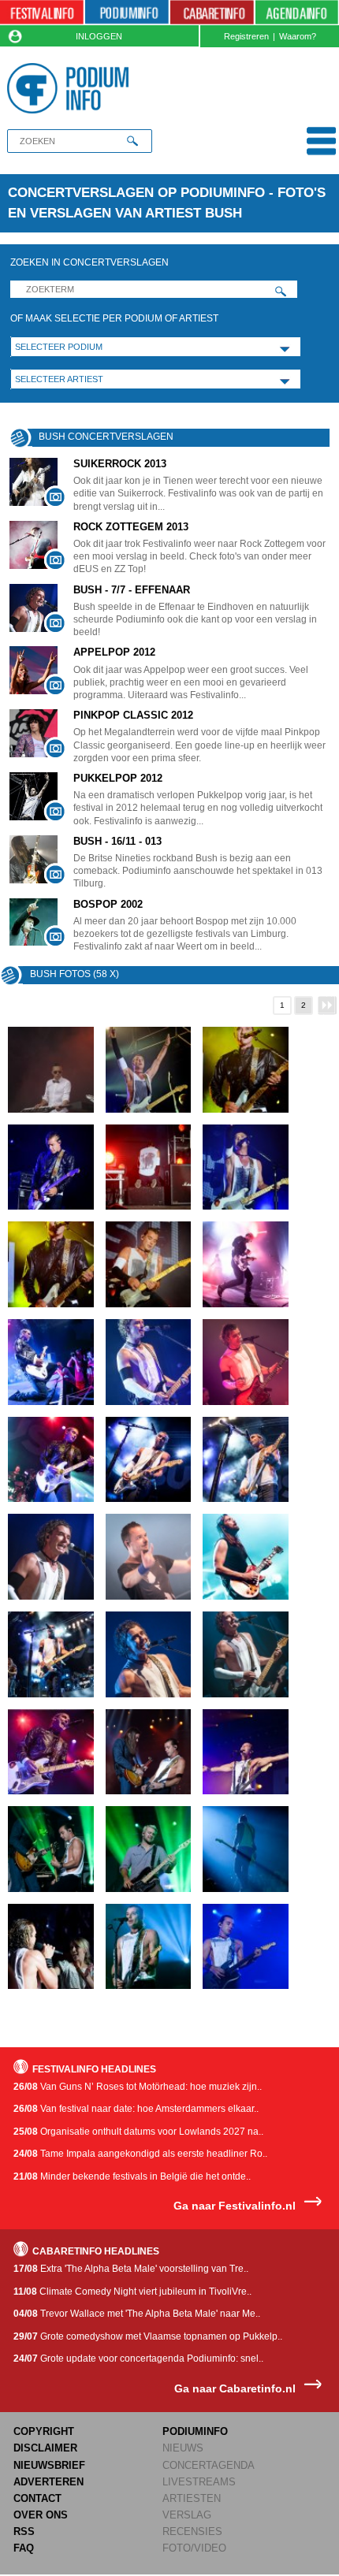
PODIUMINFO (195, 2431)
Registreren (246, 36)
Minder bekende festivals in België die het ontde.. (132, 2176)
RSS (24, 2531)
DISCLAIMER (45, 2448)
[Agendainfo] (297, 13)
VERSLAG (187, 2515)
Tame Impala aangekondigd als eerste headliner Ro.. (140, 2154)
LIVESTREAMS (199, 2482)
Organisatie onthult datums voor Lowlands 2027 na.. (138, 2132)
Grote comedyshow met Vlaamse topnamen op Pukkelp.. (148, 2336)
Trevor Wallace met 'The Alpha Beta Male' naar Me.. (137, 2314)
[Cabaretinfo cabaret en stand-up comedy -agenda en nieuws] (212, 13)
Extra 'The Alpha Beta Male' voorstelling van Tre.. (131, 2269)
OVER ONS (41, 2515)
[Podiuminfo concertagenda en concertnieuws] (127, 13)
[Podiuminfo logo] (71, 88)
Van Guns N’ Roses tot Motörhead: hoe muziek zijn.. (138, 2087)
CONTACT (37, 2498)
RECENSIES (192, 2531)
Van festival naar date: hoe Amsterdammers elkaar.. (136, 2109)
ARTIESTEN (192, 2498)
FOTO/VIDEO (194, 2548)
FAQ (24, 2548)
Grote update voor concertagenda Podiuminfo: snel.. (138, 2359)
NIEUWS (183, 2448)
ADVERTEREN (48, 2482)
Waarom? (298, 36)
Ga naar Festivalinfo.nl (235, 2206)
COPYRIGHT (44, 2431)
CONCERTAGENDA (209, 2465)
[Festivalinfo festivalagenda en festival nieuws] (42, 13)
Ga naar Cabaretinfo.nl (235, 2389)
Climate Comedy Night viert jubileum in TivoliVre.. (132, 2292)
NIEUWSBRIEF (49, 2465)
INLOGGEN (99, 36)
